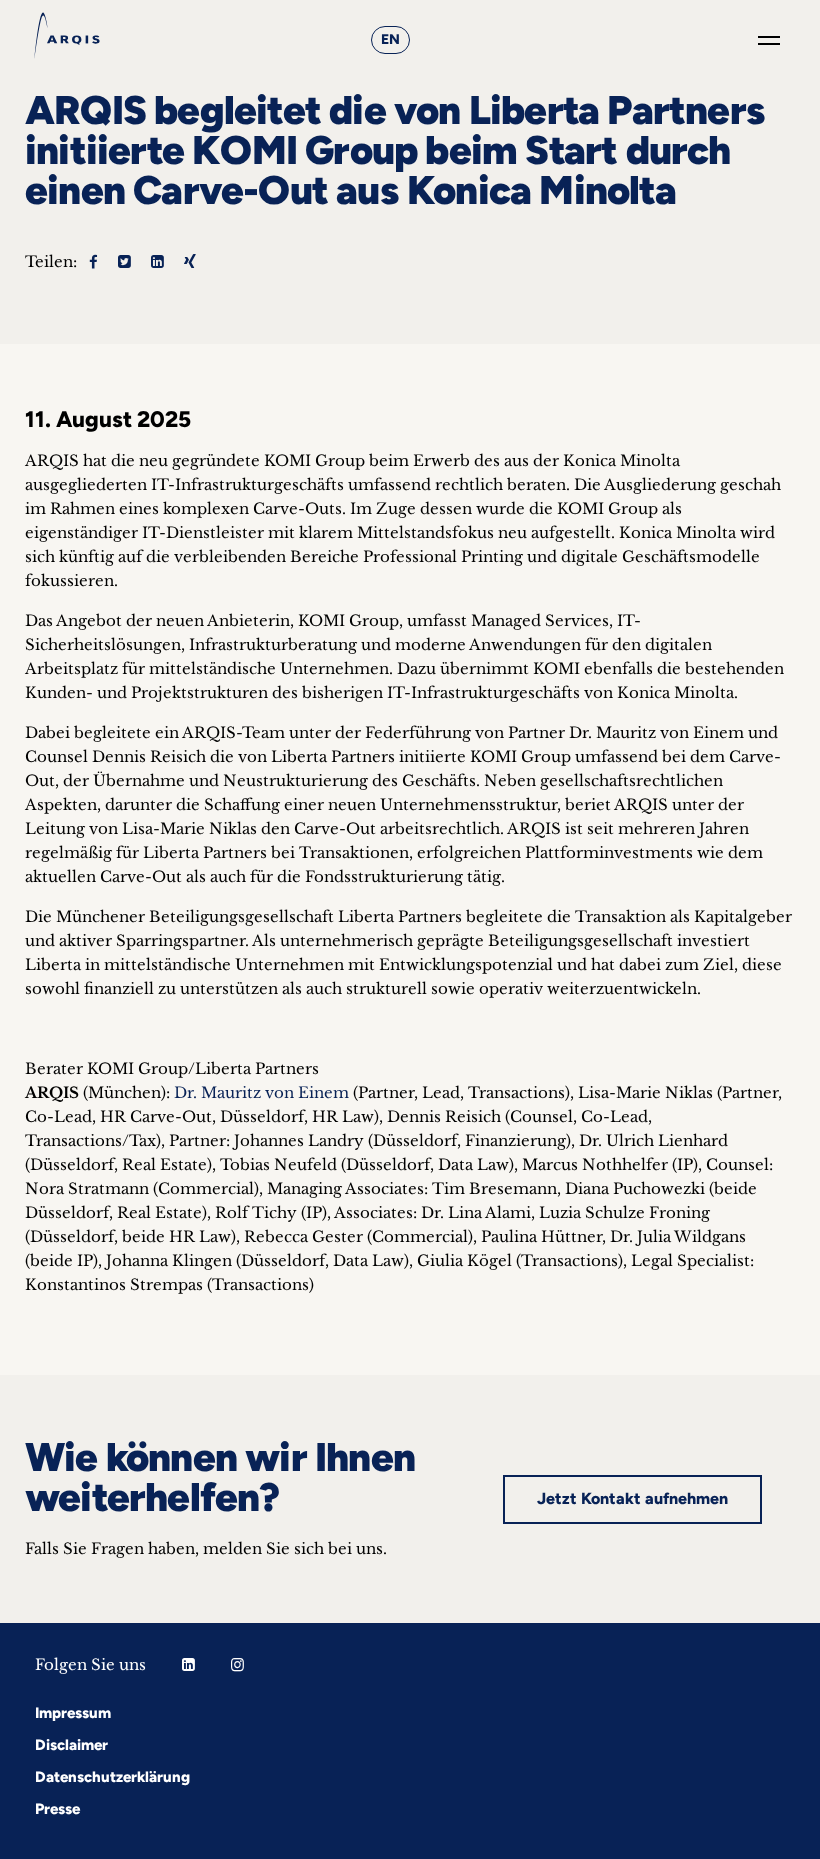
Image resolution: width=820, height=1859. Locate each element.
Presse (57, 1809)
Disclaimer (71, 1745)
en (390, 39)
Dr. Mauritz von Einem (261, 1092)
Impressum (73, 1713)
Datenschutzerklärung (112, 1777)
